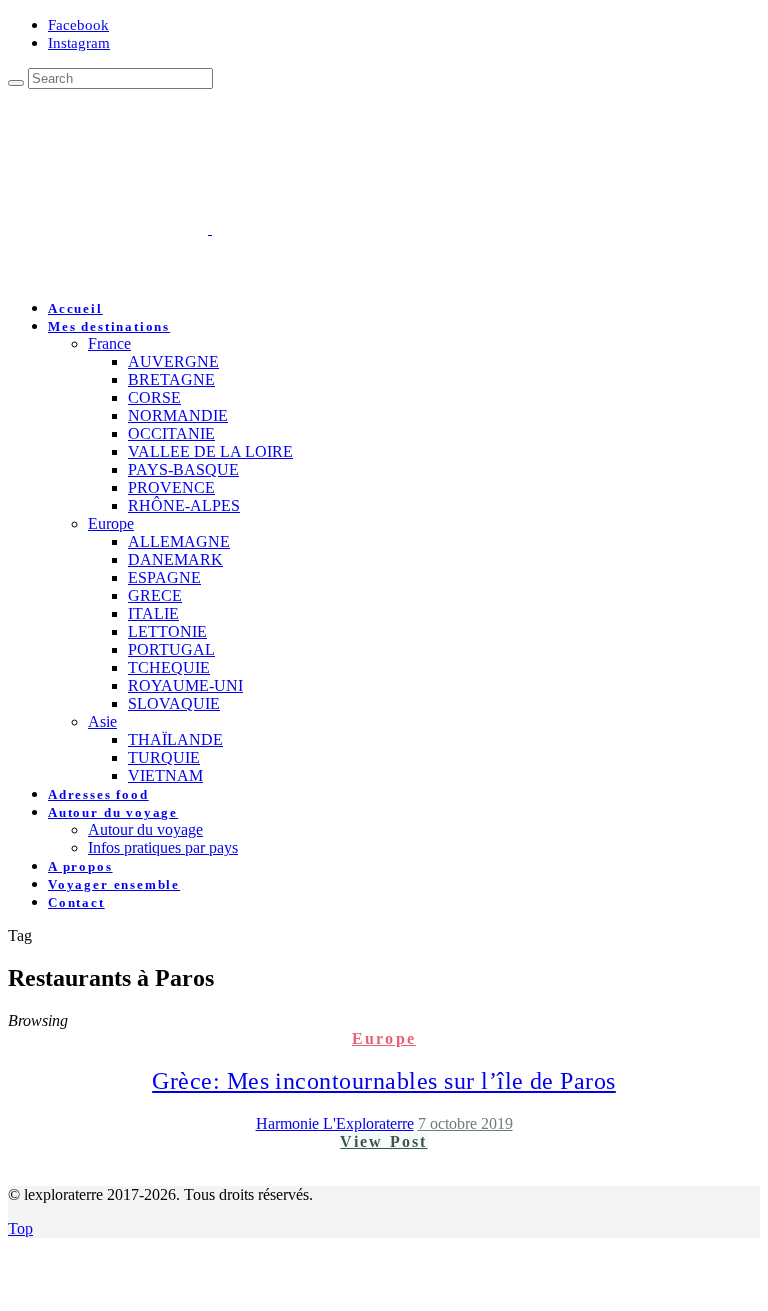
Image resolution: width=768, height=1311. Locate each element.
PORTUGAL (171, 649)
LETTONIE (167, 631)
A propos (80, 866)
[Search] (16, 83)
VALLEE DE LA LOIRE (210, 451)
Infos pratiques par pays (163, 847)
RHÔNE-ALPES (184, 505)
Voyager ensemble (114, 884)
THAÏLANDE (175, 739)
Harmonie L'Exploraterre (335, 1123)
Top (20, 1228)
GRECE (155, 595)
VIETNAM (165, 775)
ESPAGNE (164, 577)
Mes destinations (109, 326)
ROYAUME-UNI (185, 685)
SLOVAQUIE (174, 703)
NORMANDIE (178, 415)
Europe (111, 523)
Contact (76, 902)
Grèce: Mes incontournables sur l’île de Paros (384, 1081)
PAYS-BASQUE (183, 469)
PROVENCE (171, 487)
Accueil (75, 308)
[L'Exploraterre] (310, 228)
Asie (102, 721)
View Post (383, 1141)
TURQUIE (164, 757)
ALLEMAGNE (179, 541)
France (109, 343)
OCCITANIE (171, 433)
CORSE (154, 397)
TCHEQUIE (169, 667)
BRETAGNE (171, 379)
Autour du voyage (113, 812)
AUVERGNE (173, 361)
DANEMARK (175, 559)
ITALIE (153, 613)
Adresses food (98, 794)
